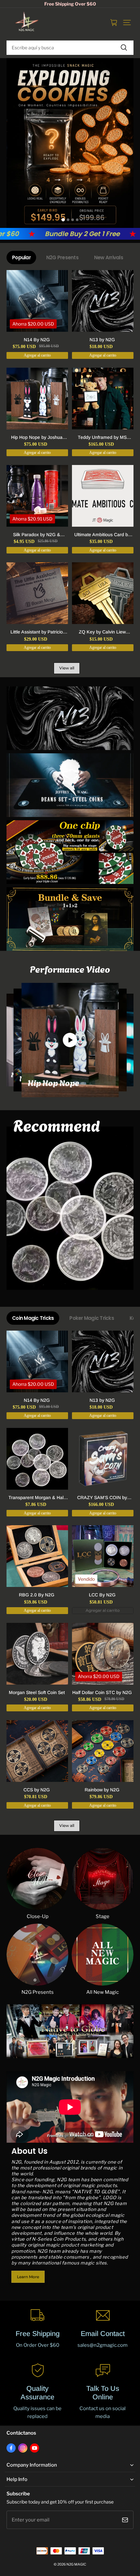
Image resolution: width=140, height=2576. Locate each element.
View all (67, 668)
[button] (127, 23)
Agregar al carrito (103, 1610)
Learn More (28, 2277)
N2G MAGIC (76, 2564)
